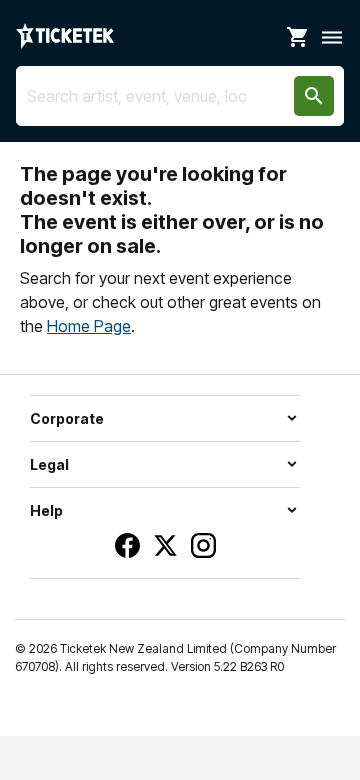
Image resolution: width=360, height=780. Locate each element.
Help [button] (46, 510)
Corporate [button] (67, 418)
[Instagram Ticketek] (203, 545)
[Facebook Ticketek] (127, 545)
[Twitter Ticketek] (165, 545)
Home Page (89, 326)
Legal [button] (49, 464)
